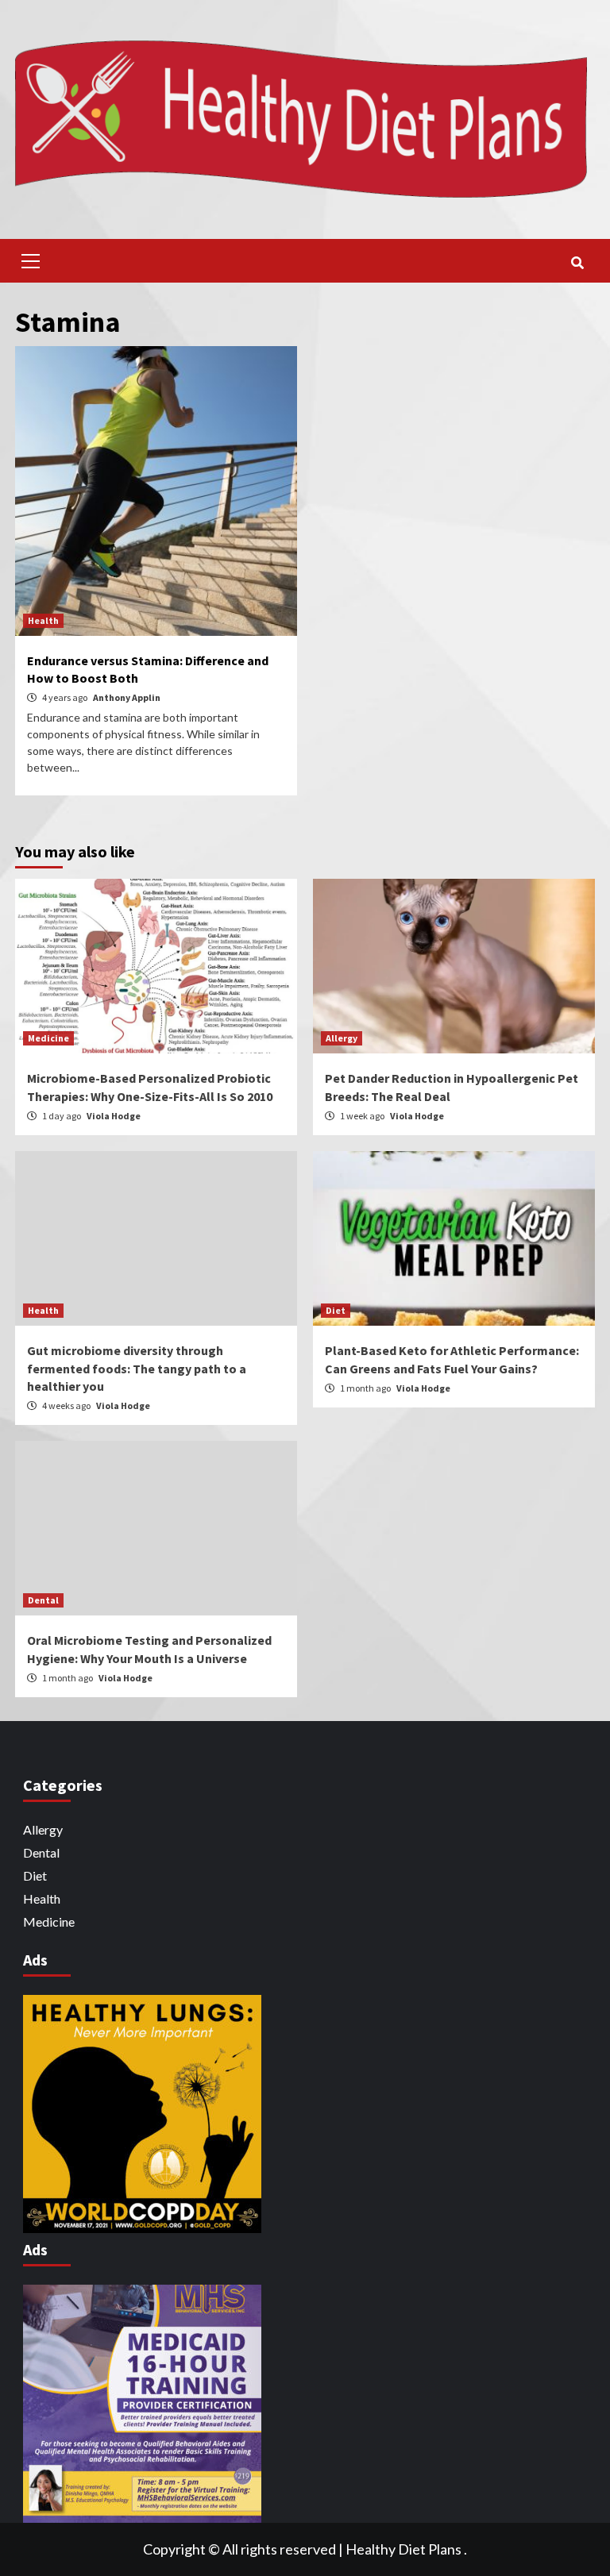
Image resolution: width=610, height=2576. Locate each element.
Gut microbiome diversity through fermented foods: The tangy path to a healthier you (137, 1368)
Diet (336, 1310)
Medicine (48, 1038)
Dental (43, 1600)
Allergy (342, 1038)
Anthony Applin (127, 697)
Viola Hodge (114, 1116)
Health (43, 620)
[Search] (577, 263)
